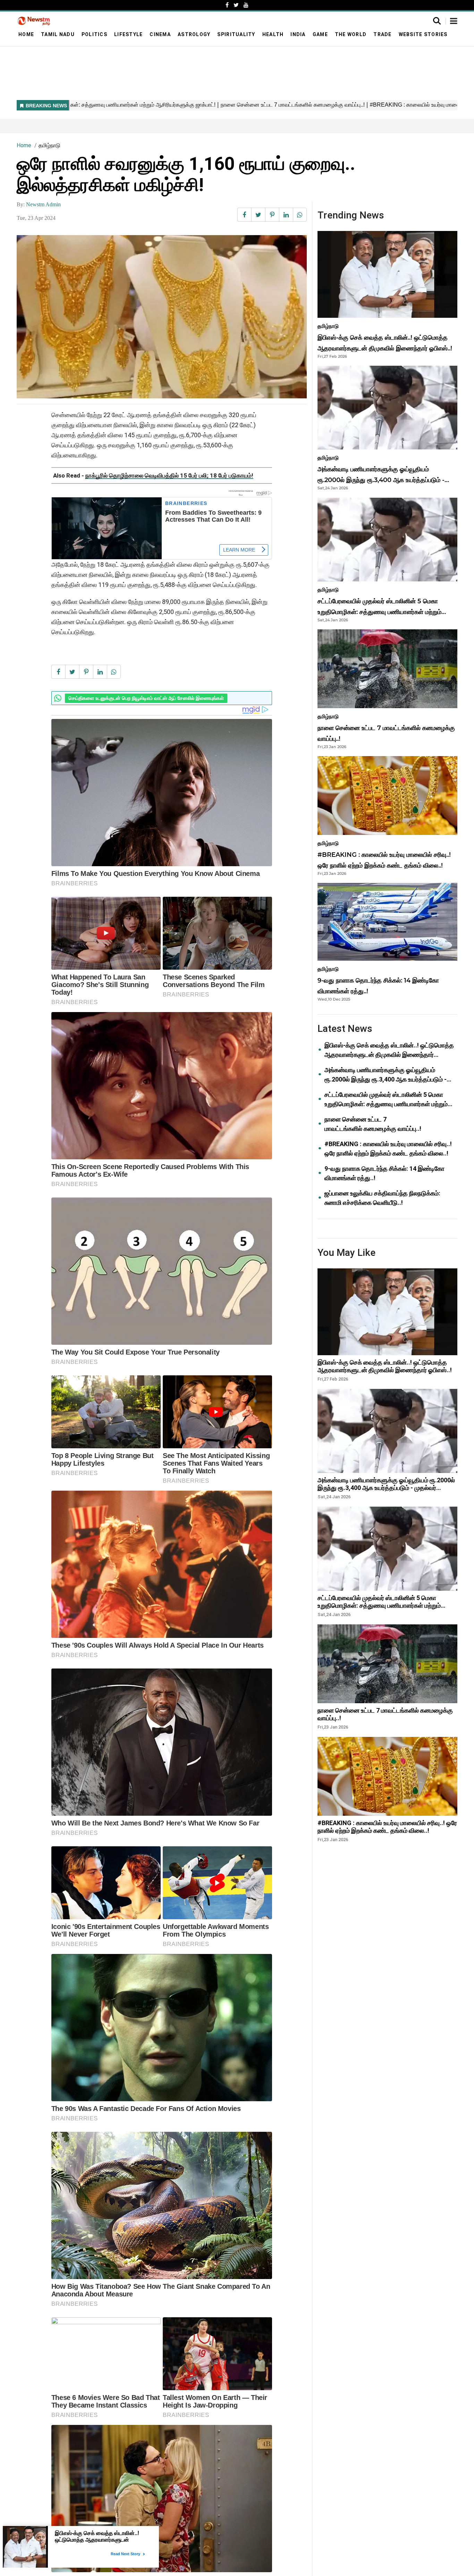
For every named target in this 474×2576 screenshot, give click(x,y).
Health (273, 34)
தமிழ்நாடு (49, 145)
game (320, 34)
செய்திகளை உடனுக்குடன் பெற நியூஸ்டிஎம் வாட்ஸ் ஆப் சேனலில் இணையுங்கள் (146, 698)
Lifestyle (128, 34)
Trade (382, 34)
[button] (454, 22)
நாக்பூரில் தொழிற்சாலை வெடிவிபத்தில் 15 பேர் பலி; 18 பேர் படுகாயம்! (169, 475)
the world (351, 34)
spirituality (236, 34)
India (298, 34)
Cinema (160, 34)
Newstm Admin (43, 204)
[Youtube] (246, 5)
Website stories (423, 34)
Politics (94, 34)
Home (26, 34)
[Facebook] (227, 5)
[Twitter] (236, 5)
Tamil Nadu (58, 34)
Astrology (194, 34)
